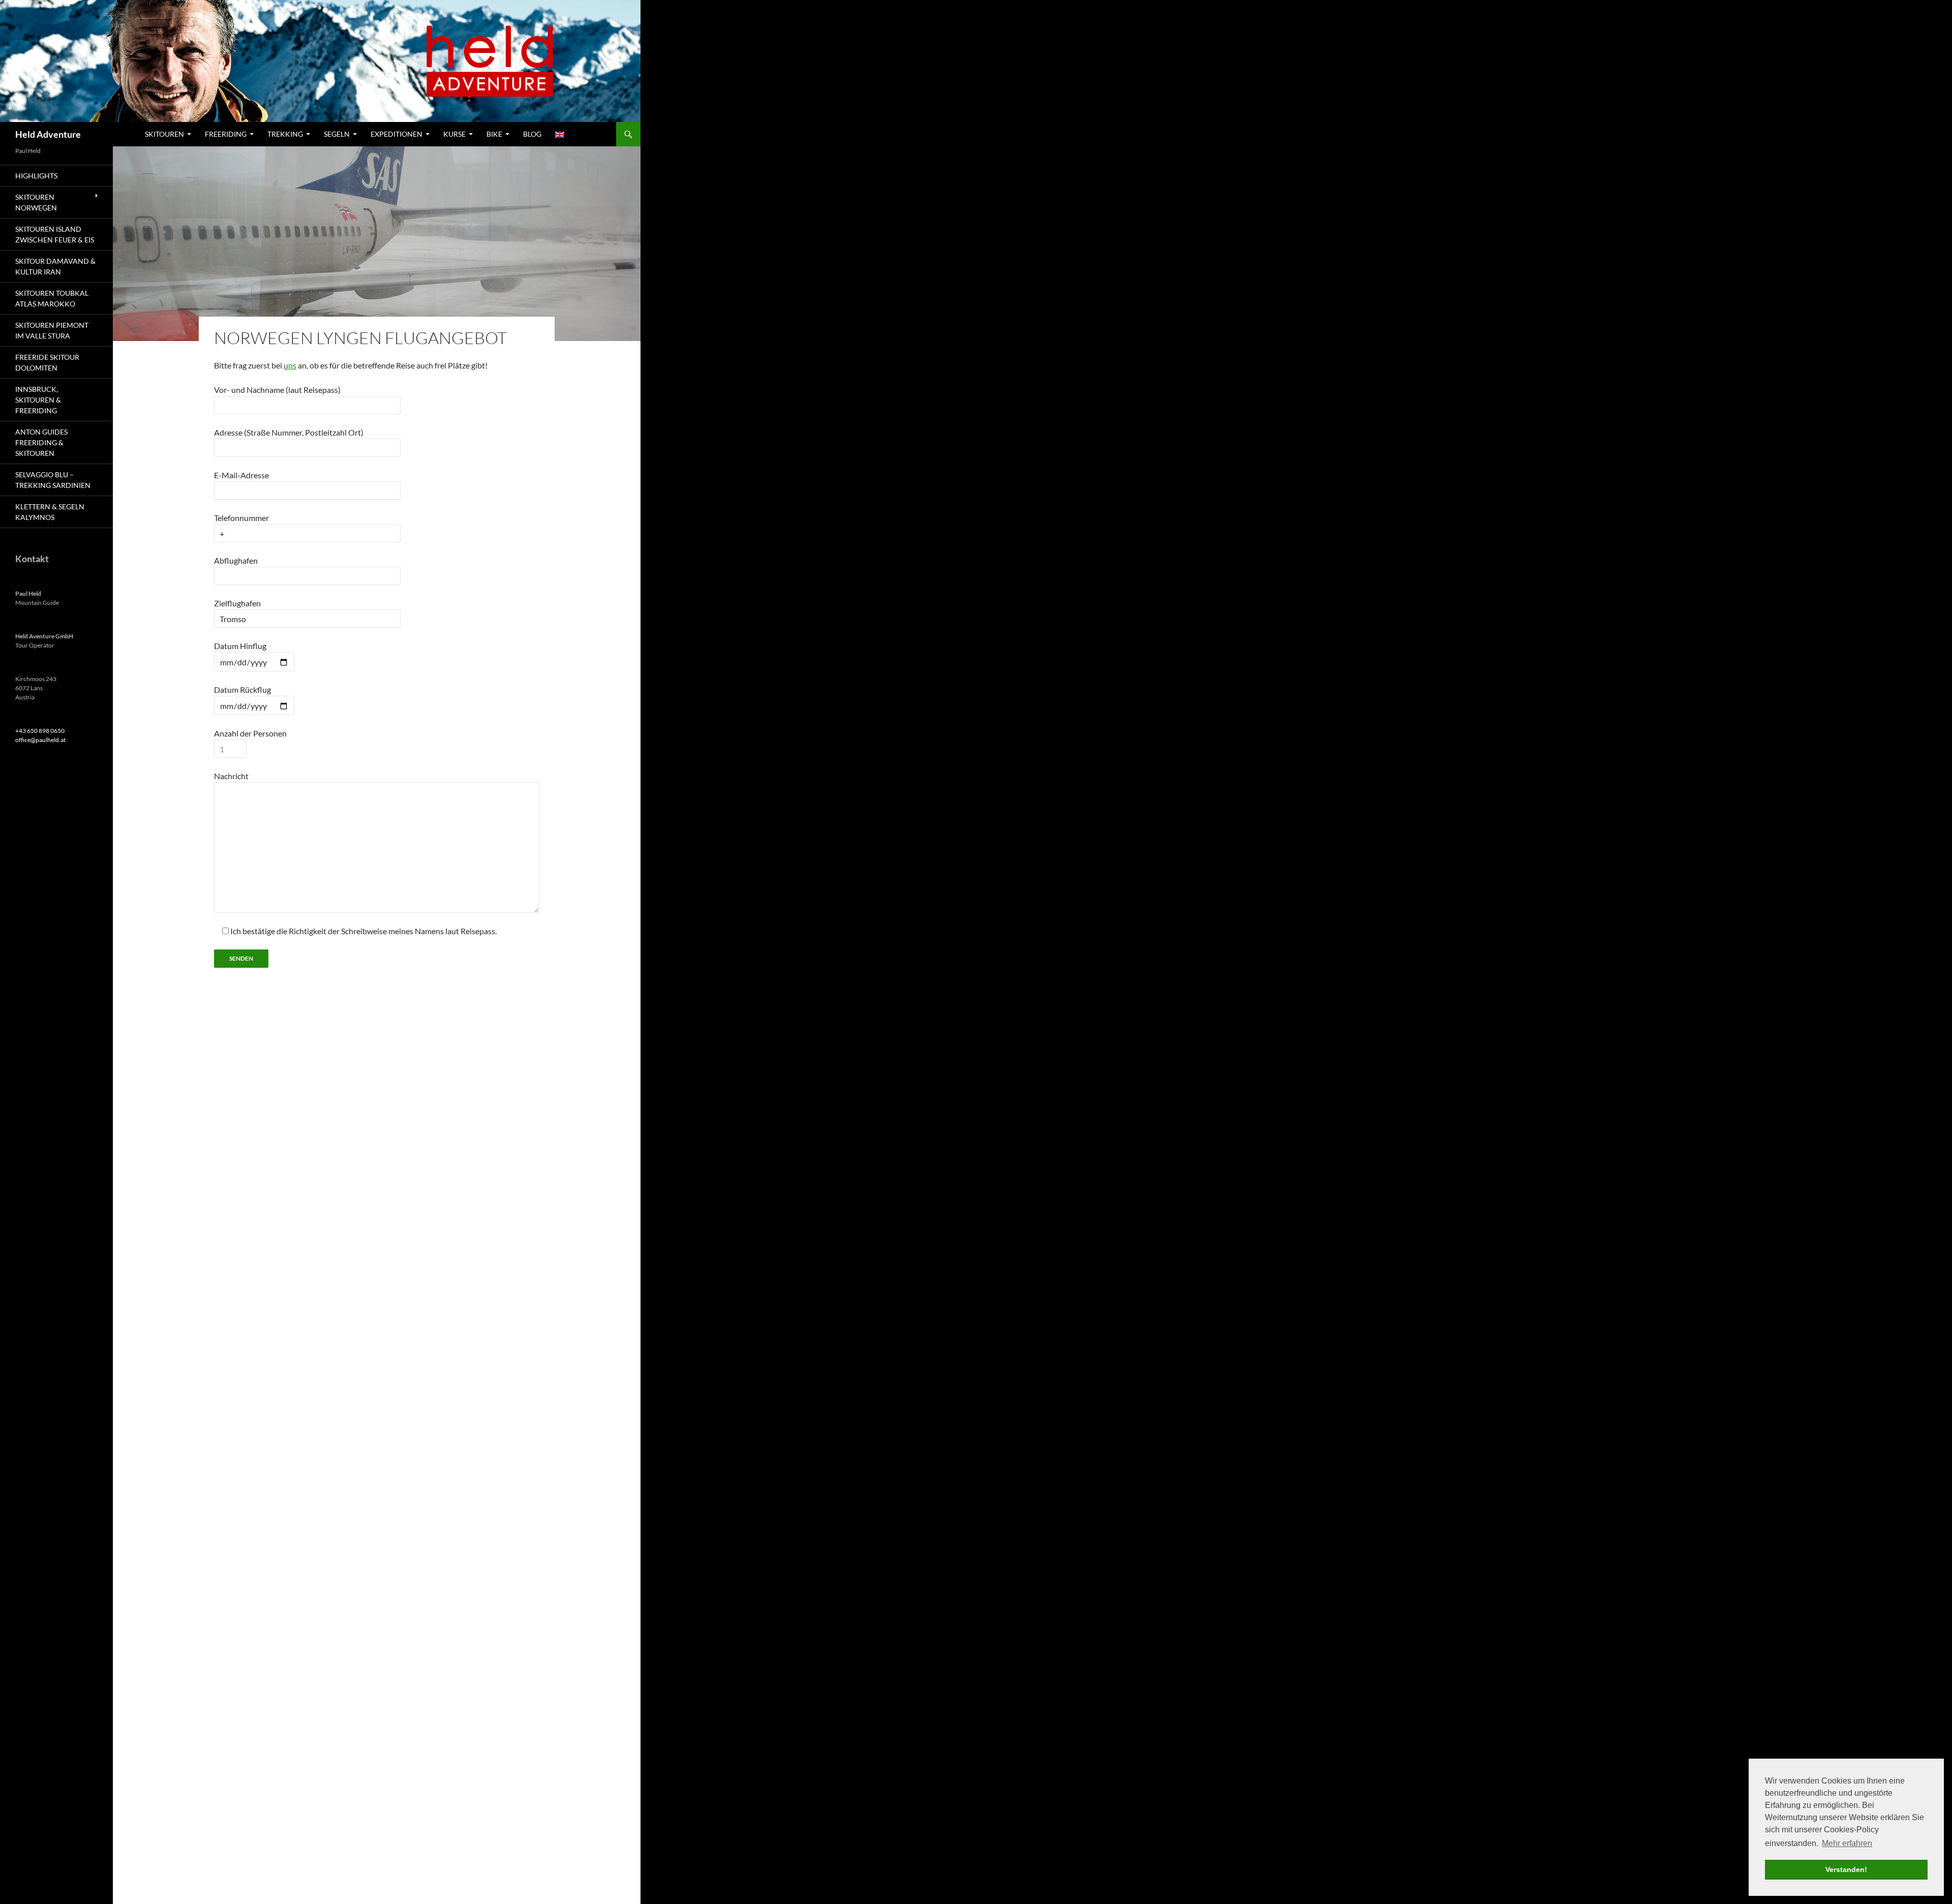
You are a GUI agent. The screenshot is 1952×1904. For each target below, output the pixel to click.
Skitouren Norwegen (36, 202)
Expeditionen (396, 134)
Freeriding (226, 134)
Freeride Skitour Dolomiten (47, 362)
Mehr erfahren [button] (1847, 1843)
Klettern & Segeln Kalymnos (50, 512)
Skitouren (164, 134)
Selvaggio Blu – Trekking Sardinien (53, 480)
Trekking (285, 134)
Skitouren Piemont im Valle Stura (52, 330)
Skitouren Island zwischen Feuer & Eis (55, 234)
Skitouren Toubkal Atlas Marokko (52, 298)
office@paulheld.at (40, 740)
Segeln (337, 134)
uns (290, 365)
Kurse (454, 134)
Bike (494, 134)
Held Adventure (48, 134)
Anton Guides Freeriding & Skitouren (41, 442)
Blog (532, 134)
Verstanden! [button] (1846, 1869)
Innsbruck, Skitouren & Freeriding (38, 400)
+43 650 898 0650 (40, 731)
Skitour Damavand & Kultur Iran (55, 266)
